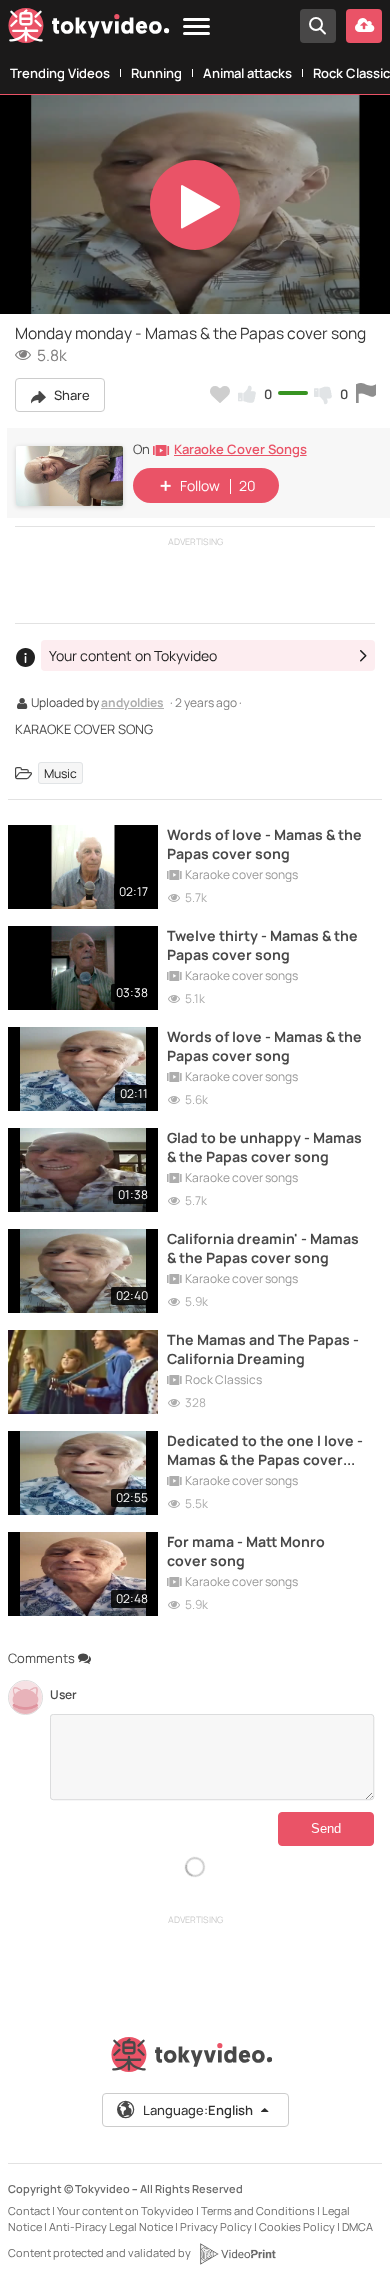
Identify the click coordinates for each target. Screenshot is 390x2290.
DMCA (357, 2226)
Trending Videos (60, 73)
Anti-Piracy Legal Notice (111, 2226)
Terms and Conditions (258, 2210)
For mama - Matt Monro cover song (246, 1551)
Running (156, 73)
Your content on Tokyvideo (125, 2210)
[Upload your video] (364, 26)
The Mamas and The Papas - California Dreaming (263, 1349)
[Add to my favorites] (220, 394)
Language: (198, 2110)
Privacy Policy (216, 2226)
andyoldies (132, 704)
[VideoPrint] (237, 2254)
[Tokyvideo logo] (89, 29)
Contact (29, 2210)
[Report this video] (366, 394)
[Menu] (196, 27)
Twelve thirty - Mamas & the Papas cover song (262, 945)
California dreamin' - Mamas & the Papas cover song (263, 1248)
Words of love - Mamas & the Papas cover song (264, 844)
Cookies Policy (297, 2226)
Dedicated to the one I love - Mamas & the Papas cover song (265, 1450)
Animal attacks (247, 73)
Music (60, 772)
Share (70, 395)
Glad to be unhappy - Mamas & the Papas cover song (264, 1147)
